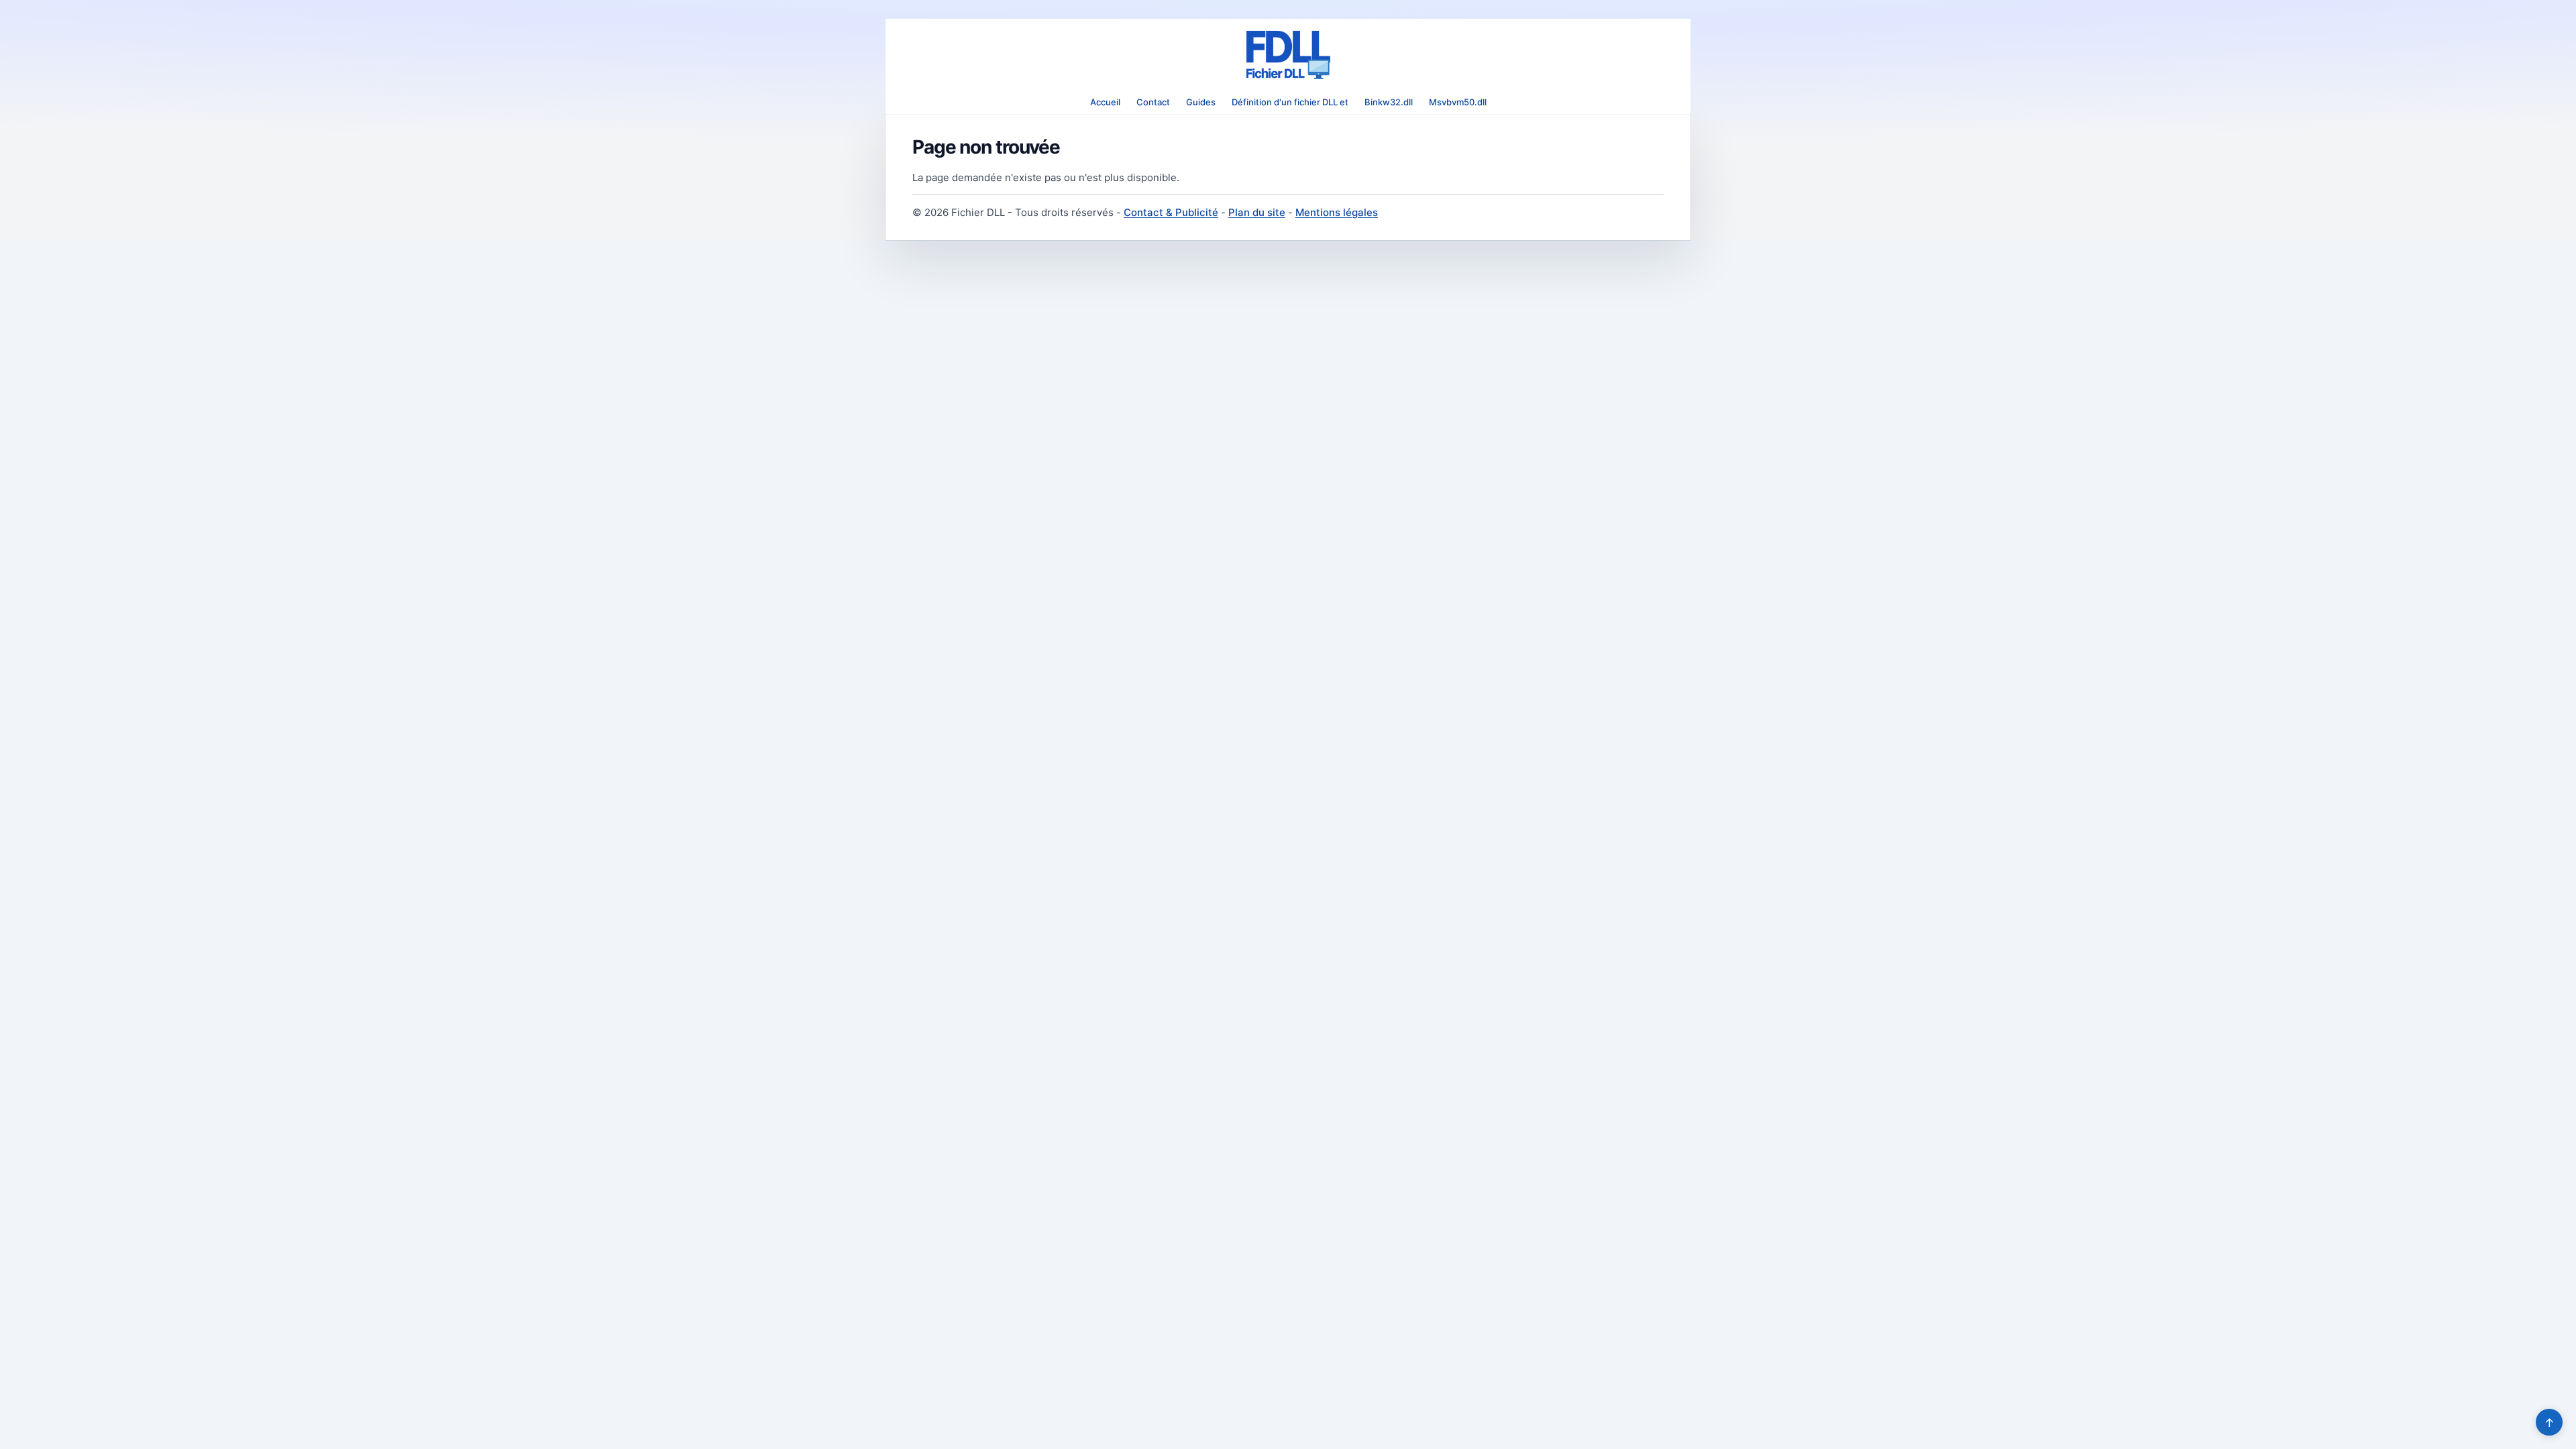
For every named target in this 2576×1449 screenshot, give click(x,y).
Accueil (1105, 102)
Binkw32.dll (1389, 102)
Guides (1201, 102)
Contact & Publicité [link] (1171, 212)
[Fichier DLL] (1288, 55)
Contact (1153, 102)
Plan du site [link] (1257, 212)
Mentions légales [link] (1337, 212)
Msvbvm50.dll (1458, 102)
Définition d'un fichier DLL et (1290, 102)
